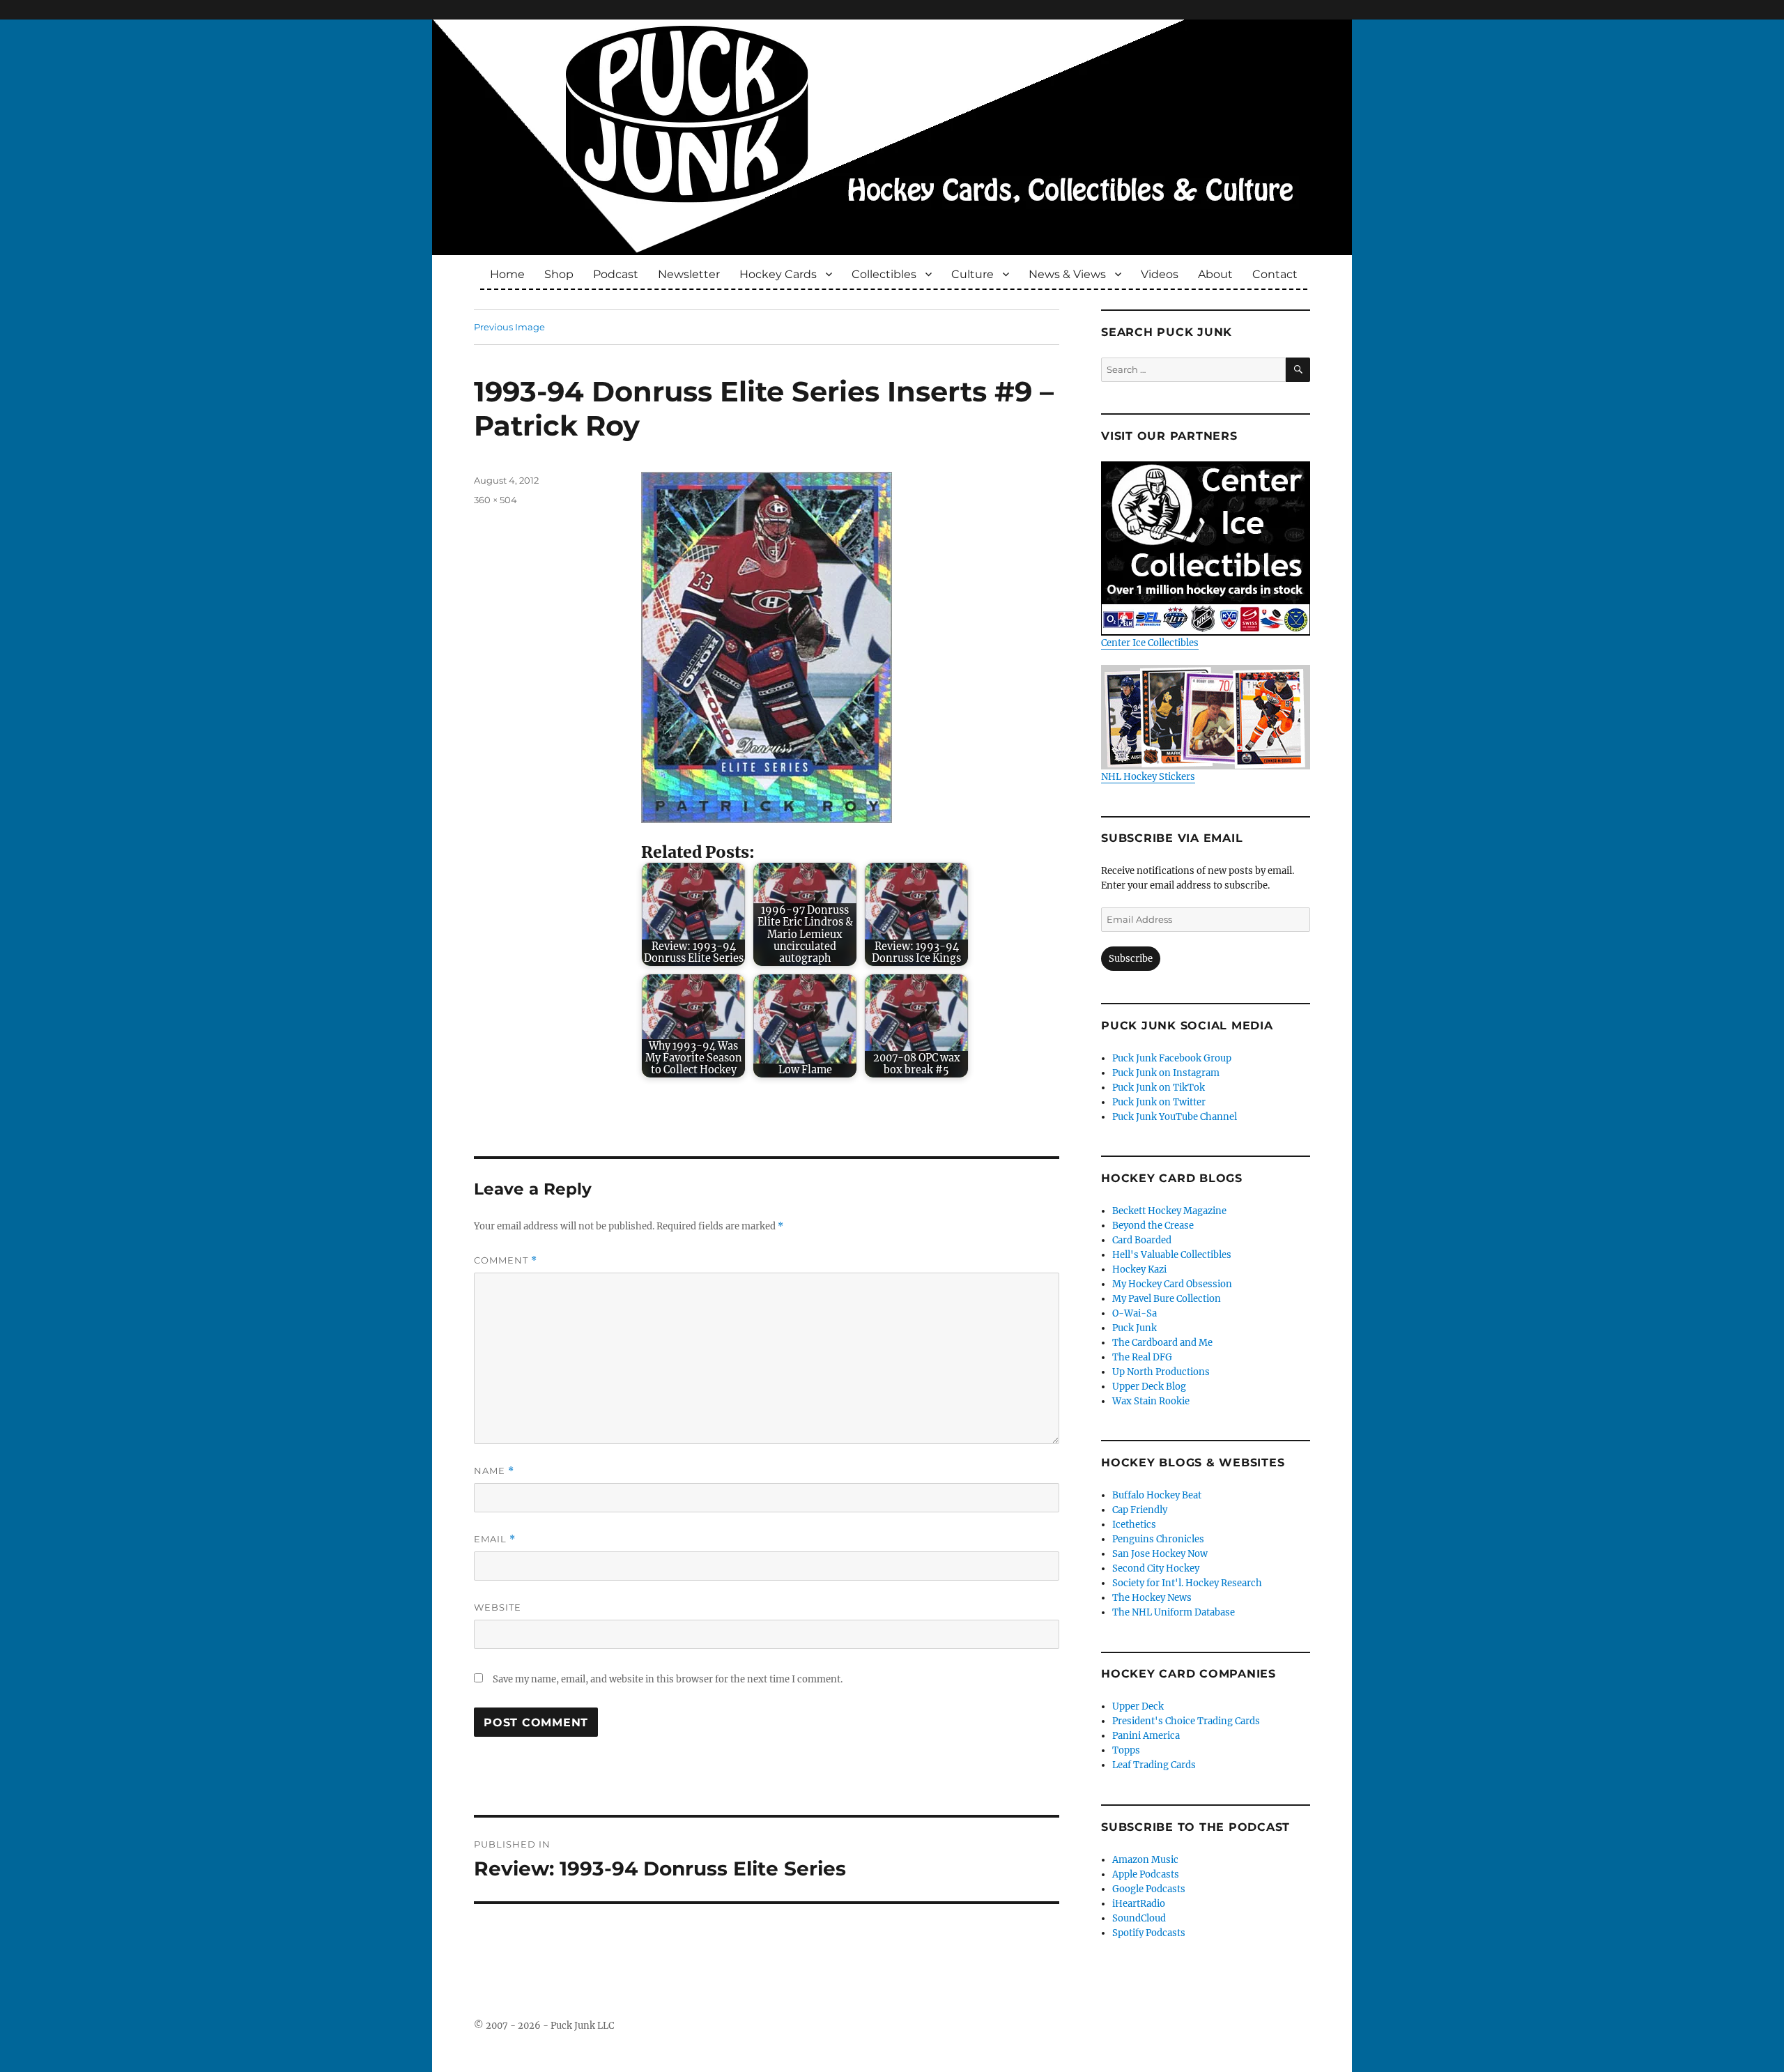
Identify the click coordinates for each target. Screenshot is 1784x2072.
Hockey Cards (778, 274)
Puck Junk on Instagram (1166, 1073)
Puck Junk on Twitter (1159, 1102)
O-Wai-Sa (1135, 1313)
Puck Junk (1135, 1328)
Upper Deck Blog (1149, 1387)
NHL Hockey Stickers (1148, 777)
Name (494, 1471)
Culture (972, 274)
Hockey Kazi (1139, 1269)
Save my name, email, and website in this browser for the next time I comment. (668, 1679)
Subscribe (1131, 959)
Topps (1126, 1750)
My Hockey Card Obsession (1172, 1284)
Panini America (1146, 1736)
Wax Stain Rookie (1151, 1401)
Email (495, 1539)
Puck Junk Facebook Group (1172, 1058)
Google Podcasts (1149, 1889)
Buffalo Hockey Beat (1157, 1495)
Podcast (616, 274)
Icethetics (1134, 1525)
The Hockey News (1152, 1598)
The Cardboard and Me (1162, 1343)
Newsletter (689, 274)
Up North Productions (1161, 1372)
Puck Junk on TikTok (1159, 1088)
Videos (1160, 274)
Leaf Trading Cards (1154, 1765)
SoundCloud (1139, 1918)
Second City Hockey (1156, 1568)
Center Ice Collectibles (1150, 643)
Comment (506, 1260)
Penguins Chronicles (1158, 1539)
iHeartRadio (1139, 1904)
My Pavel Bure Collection (1167, 1299)
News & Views (1067, 274)
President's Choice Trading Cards (1186, 1721)
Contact (1275, 274)
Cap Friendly (1140, 1510)
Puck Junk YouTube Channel (1175, 1117)
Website (498, 1607)
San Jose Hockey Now (1160, 1554)
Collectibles (884, 274)
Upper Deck (1138, 1706)
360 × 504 (495, 500)
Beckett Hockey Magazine (1169, 1211)
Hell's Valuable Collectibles (1172, 1255)
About (1215, 274)
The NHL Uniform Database (1174, 1612)
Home (507, 274)
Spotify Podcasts (1149, 1933)
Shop (559, 274)
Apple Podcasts (1146, 1874)
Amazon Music (1145, 1860)
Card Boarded (1142, 1240)
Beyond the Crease (1153, 1226)
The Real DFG (1142, 1357)
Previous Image (509, 327)
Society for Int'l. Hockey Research (1187, 1583)
